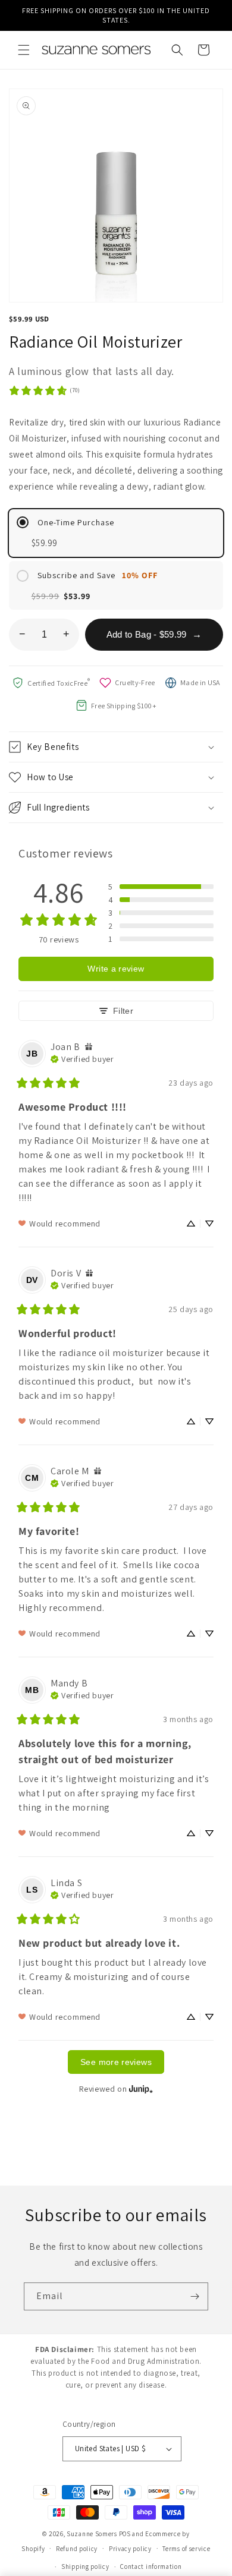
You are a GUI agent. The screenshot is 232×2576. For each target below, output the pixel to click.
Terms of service (186, 2549)
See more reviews (116, 2062)
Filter (123, 1011)
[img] (89, 1047)
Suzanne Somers (92, 2534)
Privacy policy (130, 2549)
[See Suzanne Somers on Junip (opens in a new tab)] (141, 2088)
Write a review (116, 969)
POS (125, 2534)
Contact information (151, 2566)
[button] (24, 50)
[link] (44, 390)
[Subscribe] (195, 2296)
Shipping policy (85, 2566)
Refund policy (77, 2549)
